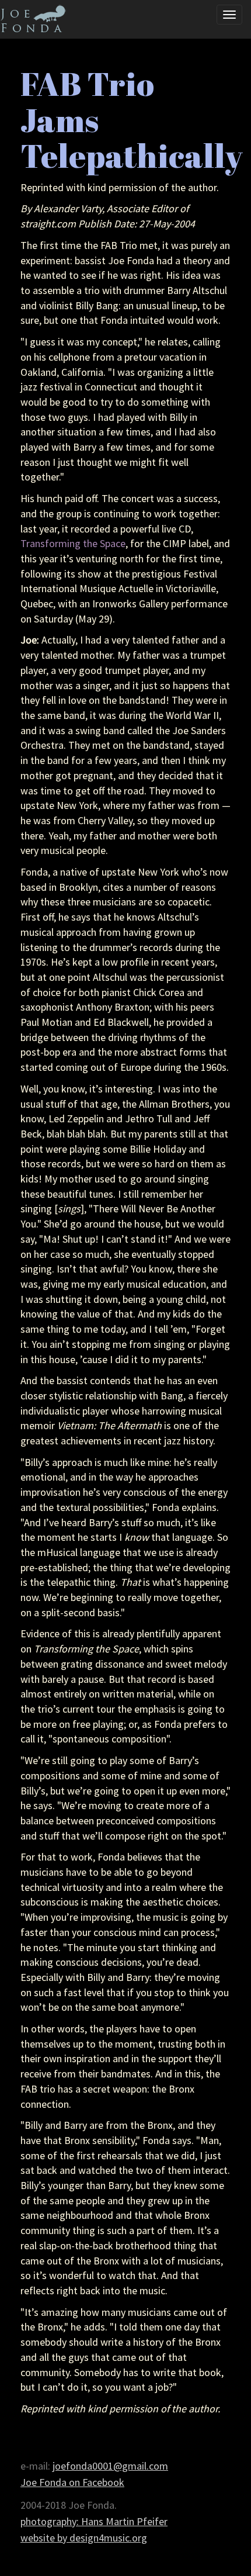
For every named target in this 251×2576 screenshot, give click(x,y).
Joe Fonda (39, 22)
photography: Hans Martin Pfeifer (94, 2521)
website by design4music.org (84, 2538)
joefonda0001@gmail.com (110, 2466)
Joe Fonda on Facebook (72, 2482)
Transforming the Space (73, 543)
